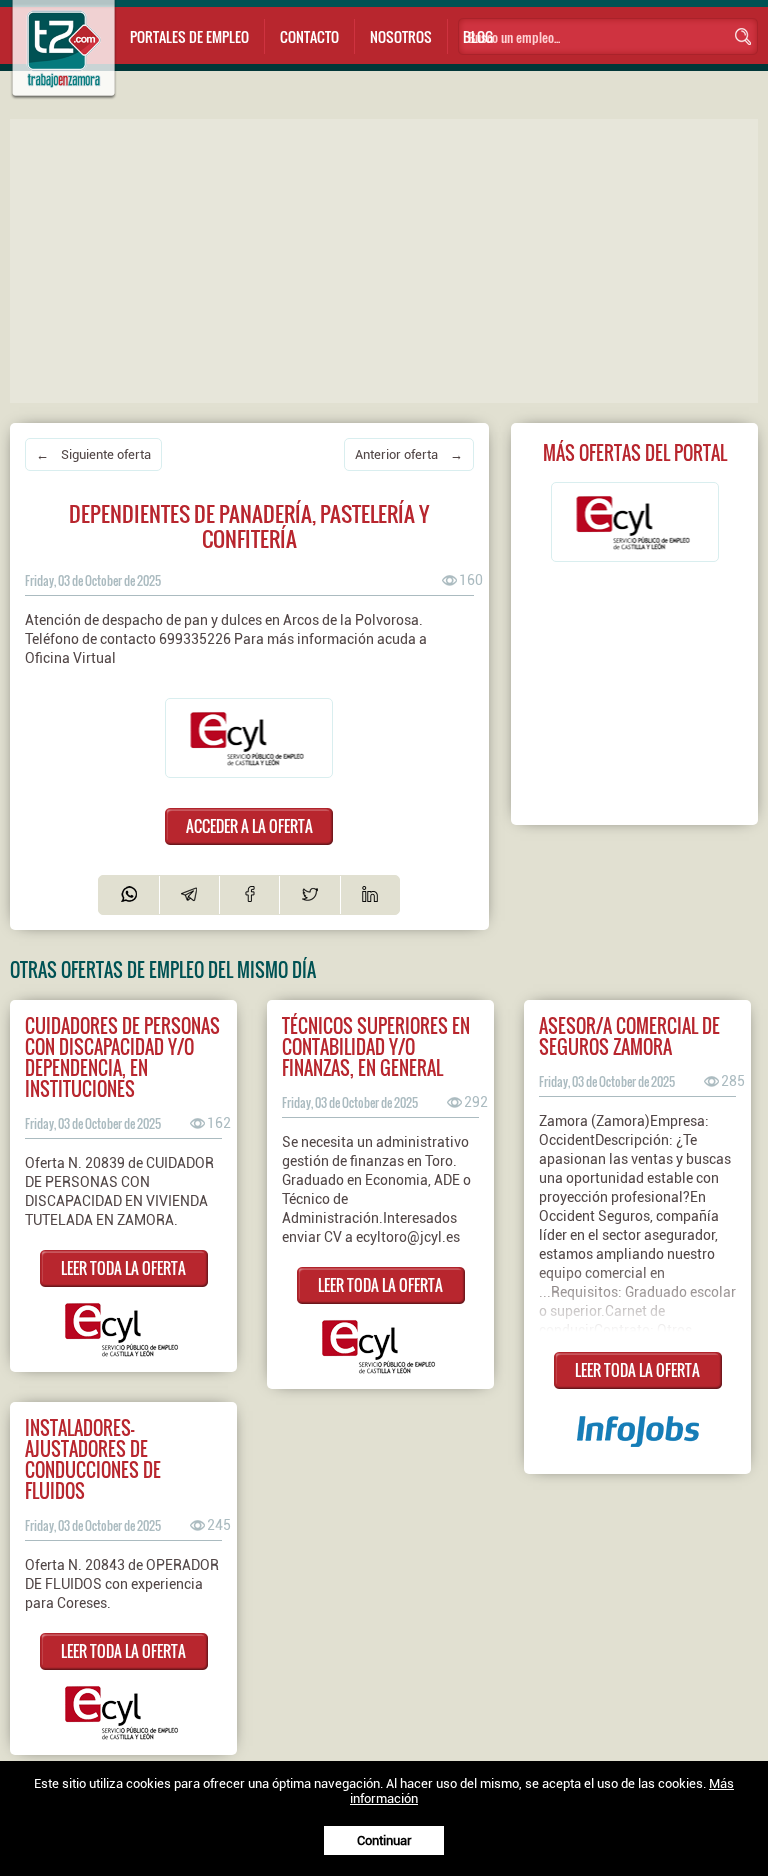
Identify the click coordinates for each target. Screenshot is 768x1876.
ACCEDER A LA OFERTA (249, 826)
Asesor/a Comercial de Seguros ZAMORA (629, 1036)
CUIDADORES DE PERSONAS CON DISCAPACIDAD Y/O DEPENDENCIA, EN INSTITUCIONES (122, 1057)
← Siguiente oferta (93, 454)
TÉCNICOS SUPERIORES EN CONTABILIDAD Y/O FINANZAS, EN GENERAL (376, 1046)
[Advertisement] (389, 259)
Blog (478, 36)
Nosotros (401, 36)
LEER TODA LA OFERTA (123, 1268)
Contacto (309, 36)
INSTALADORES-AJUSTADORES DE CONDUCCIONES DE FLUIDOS (93, 1459)
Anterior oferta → (409, 454)
